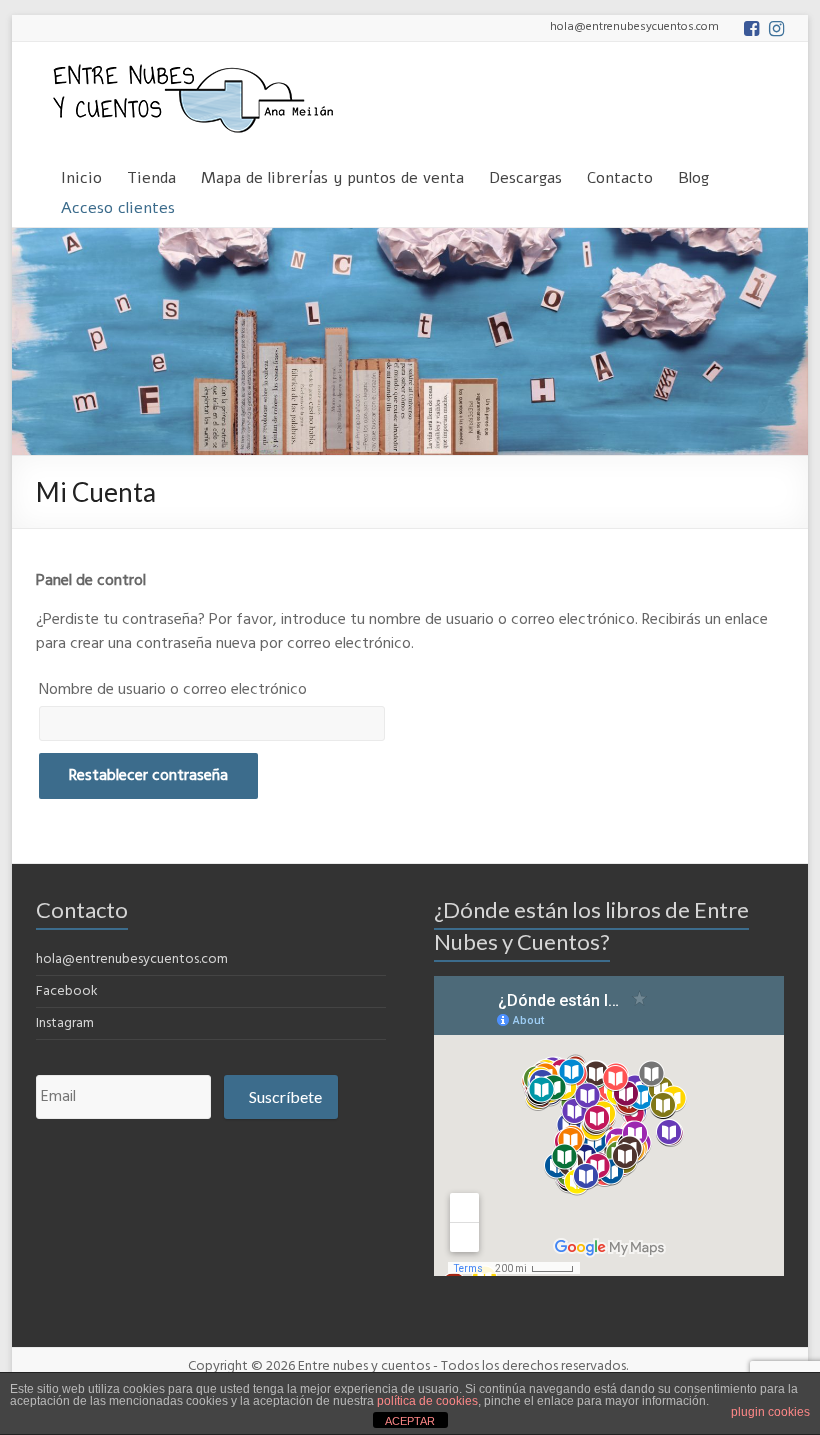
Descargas (525, 174)
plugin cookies (770, 1412)
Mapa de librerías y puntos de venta (332, 174)
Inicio (81, 174)
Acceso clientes (118, 204)
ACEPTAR (410, 1421)
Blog (693, 174)
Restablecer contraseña (148, 776)
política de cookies (427, 1401)
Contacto (620, 174)
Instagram (65, 1023)
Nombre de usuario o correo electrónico (173, 690)
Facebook (67, 991)
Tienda (151, 174)
